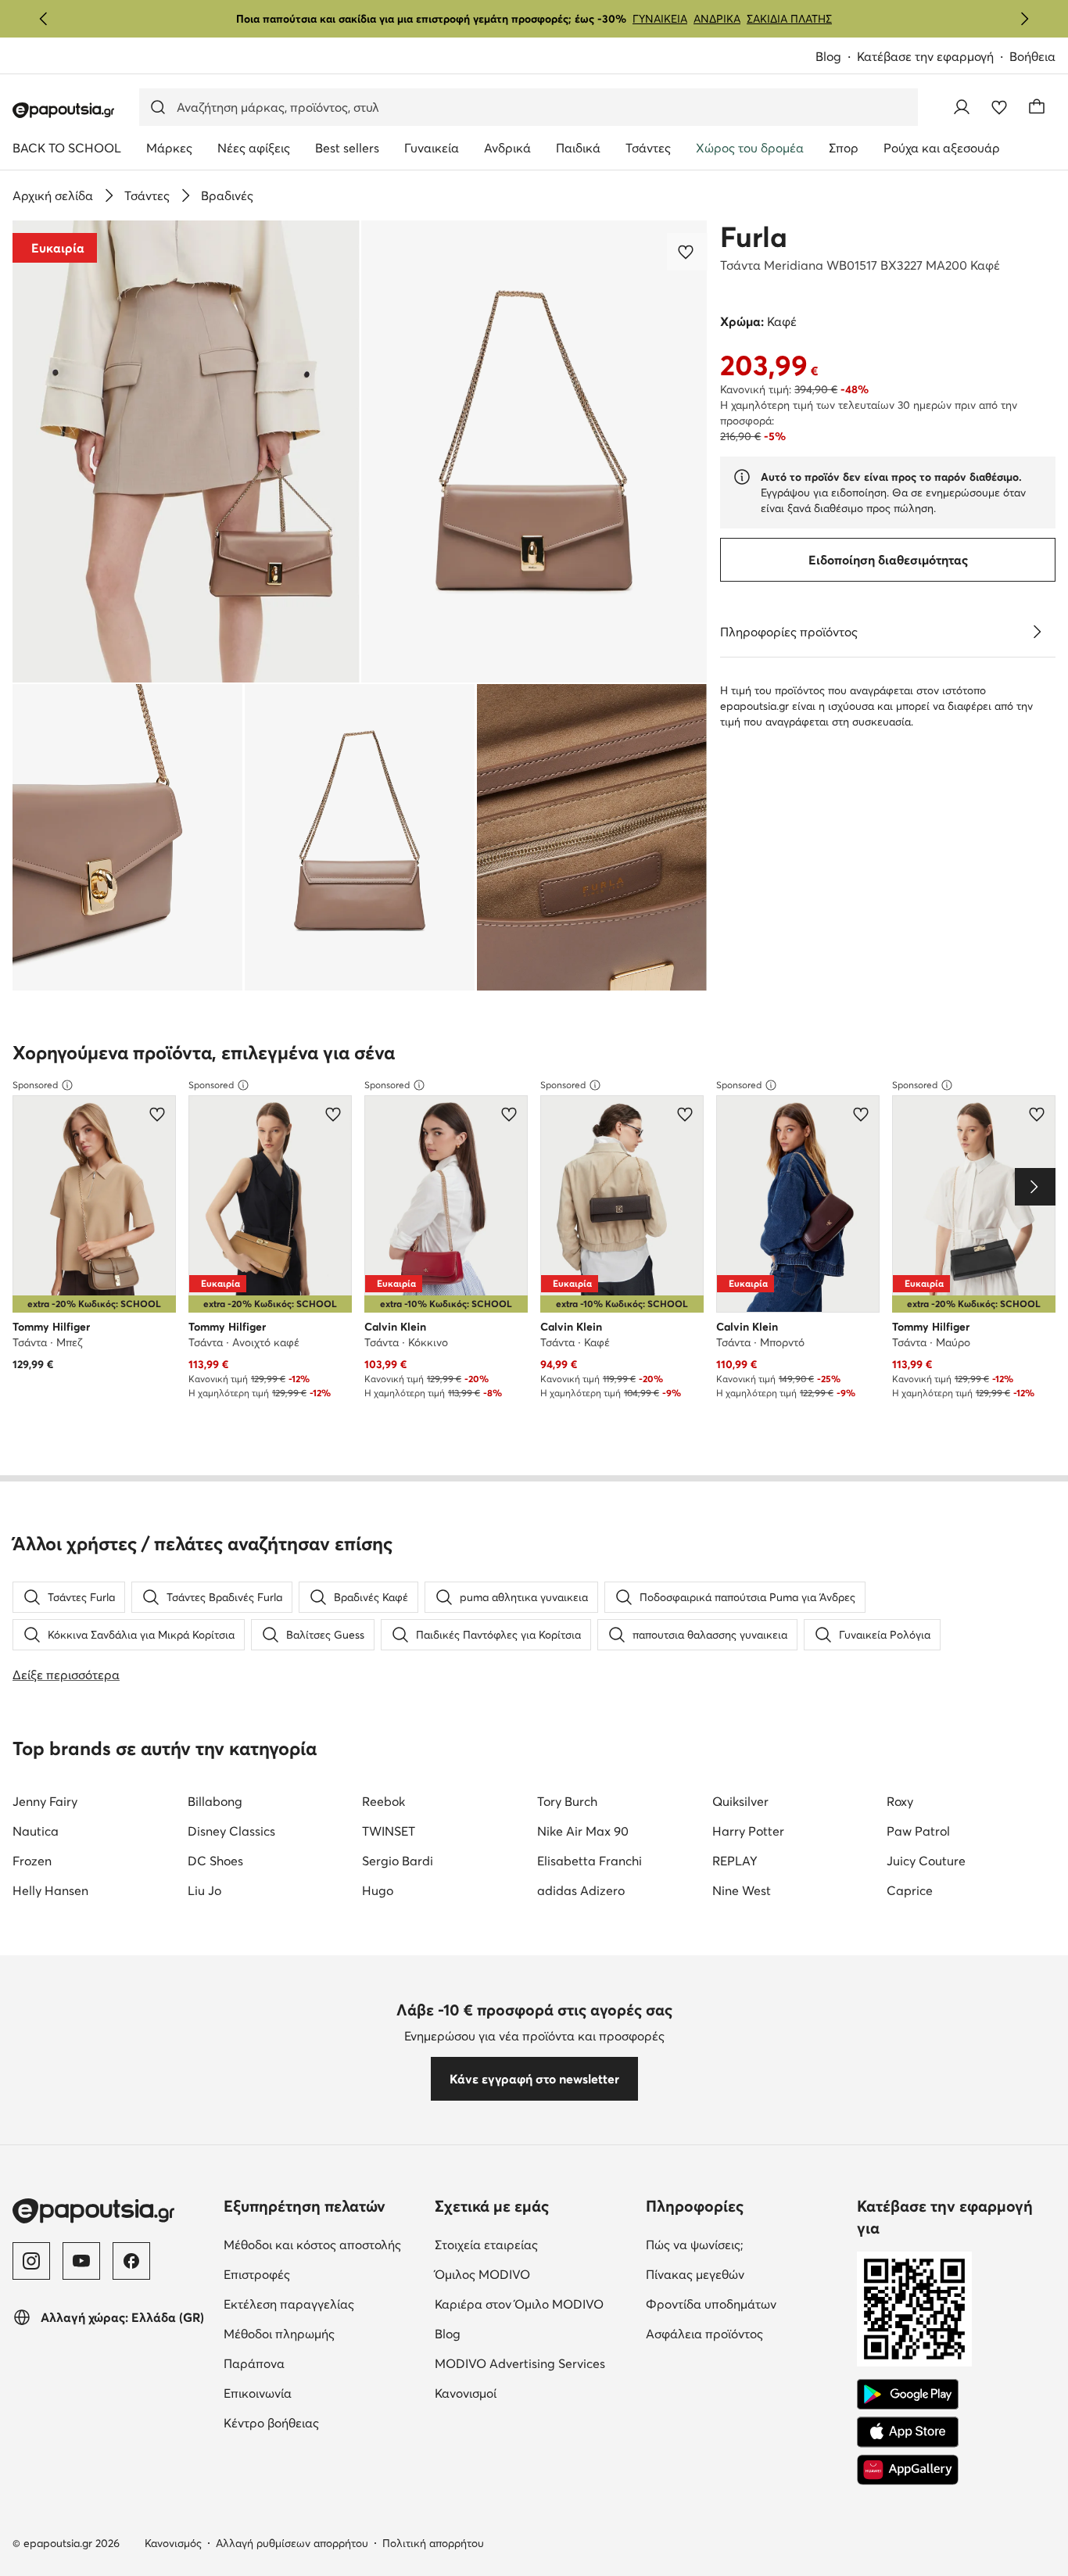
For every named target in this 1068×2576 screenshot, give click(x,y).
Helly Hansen (50, 1890)
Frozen (32, 1861)
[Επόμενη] (1024, 19)
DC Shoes (215, 1861)
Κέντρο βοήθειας (323, 2422)
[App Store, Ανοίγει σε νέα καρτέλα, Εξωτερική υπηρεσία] (908, 2432)
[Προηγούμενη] (44, 19)
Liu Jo (204, 1890)
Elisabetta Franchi (590, 1861)
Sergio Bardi (398, 1861)
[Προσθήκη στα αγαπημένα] (687, 252)
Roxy (900, 1801)
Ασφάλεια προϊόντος (745, 2333)
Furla (754, 237)
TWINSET (389, 1831)
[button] (186, 451)
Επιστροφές (323, 2274)
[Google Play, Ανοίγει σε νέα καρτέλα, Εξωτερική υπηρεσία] (908, 2395)
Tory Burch (567, 1801)
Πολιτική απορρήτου (433, 2543)
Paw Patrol (918, 1831)
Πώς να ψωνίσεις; (745, 2244)
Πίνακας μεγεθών (745, 2274)
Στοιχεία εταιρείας (534, 2244)
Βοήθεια (1032, 56)
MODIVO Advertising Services (534, 2363)
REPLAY (735, 1861)
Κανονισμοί (531, 2393)
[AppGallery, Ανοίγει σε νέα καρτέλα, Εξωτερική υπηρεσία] (908, 2470)
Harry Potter (748, 1831)
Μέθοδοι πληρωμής (323, 2333)
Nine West (742, 1890)
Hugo (378, 1890)
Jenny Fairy (45, 1801)
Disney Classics (231, 1831)
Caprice (910, 1890)
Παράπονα (320, 2363)
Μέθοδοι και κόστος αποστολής (323, 2244)
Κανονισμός (173, 2543)
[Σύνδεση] (962, 107)
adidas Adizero (581, 1890)
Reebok (383, 1801)
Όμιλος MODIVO (534, 2274)
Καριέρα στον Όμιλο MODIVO (534, 2304)
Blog (836, 57)
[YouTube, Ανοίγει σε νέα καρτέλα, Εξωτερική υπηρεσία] (81, 2261)
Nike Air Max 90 (583, 1831)
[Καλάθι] (1037, 107)
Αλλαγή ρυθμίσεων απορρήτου (292, 2543)
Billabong (215, 1801)
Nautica (36, 1831)
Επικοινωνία (323, 2393)
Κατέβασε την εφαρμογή (933, 57)
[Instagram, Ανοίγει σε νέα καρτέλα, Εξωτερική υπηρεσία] (31, 2261)
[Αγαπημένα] (999, 107)
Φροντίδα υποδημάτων (745, 2304)
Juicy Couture (926, 1861)
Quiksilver (740, 1801)
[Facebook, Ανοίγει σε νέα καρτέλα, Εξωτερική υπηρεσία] (131, 2261)
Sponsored (35, 1085)
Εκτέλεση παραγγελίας (323, 2304)
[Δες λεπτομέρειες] (1037, 632)
